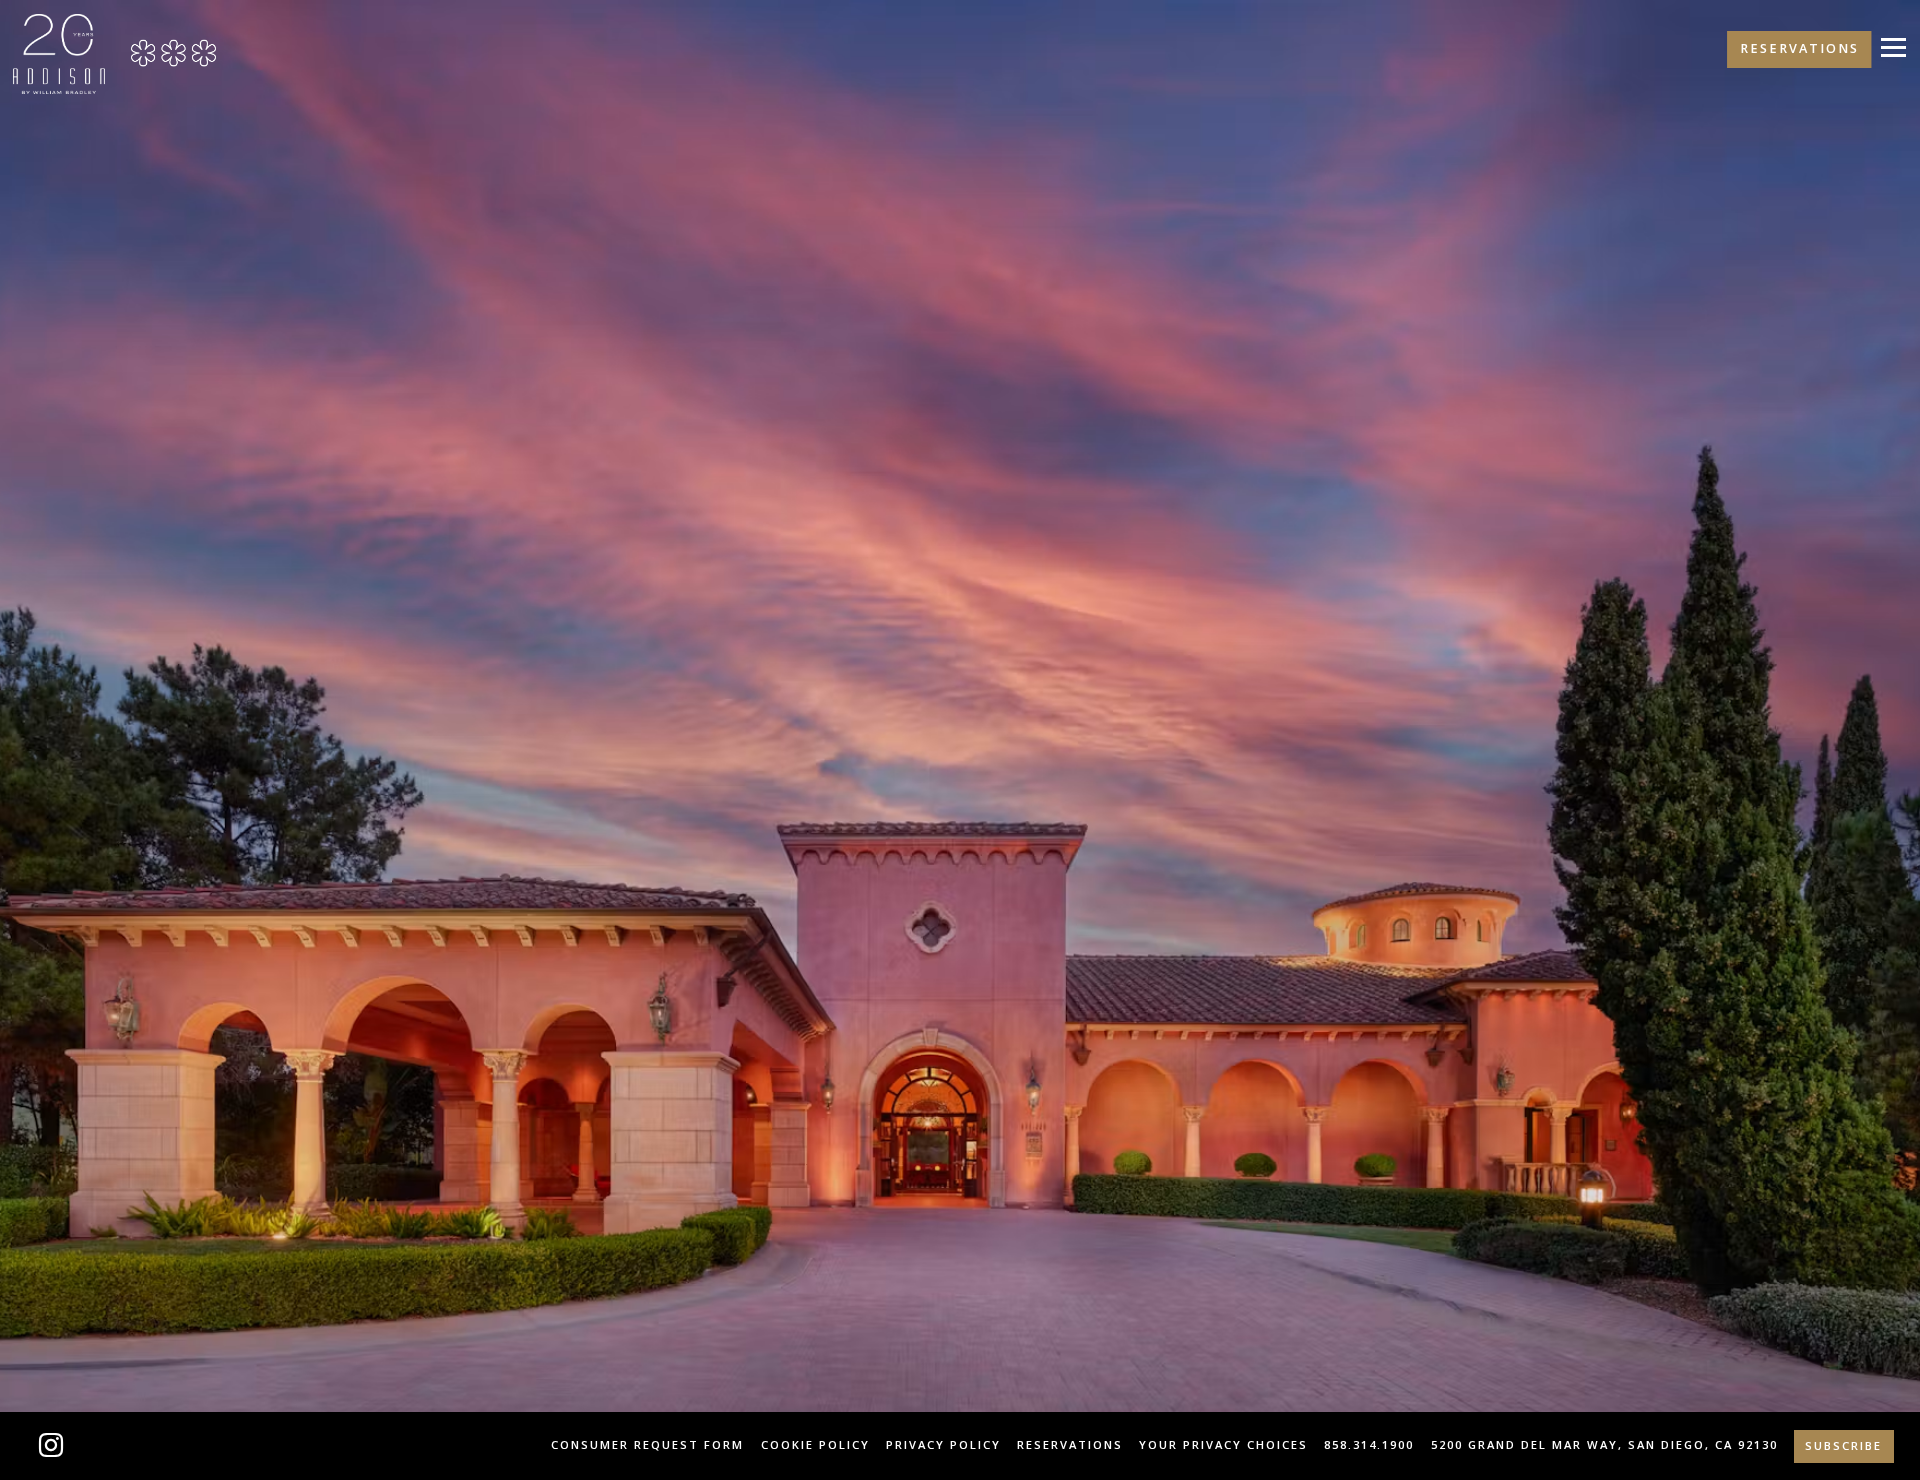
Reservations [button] (1799, 48)
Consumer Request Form (647, 1444)
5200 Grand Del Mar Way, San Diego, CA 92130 (1604, 1444)
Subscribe (1843, 1445)
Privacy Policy (943, 1444)
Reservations (1070, 1444)
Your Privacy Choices (1223, 1444)
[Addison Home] (59, 53)
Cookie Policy (815, 1444)
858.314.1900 (1369, 1444)
